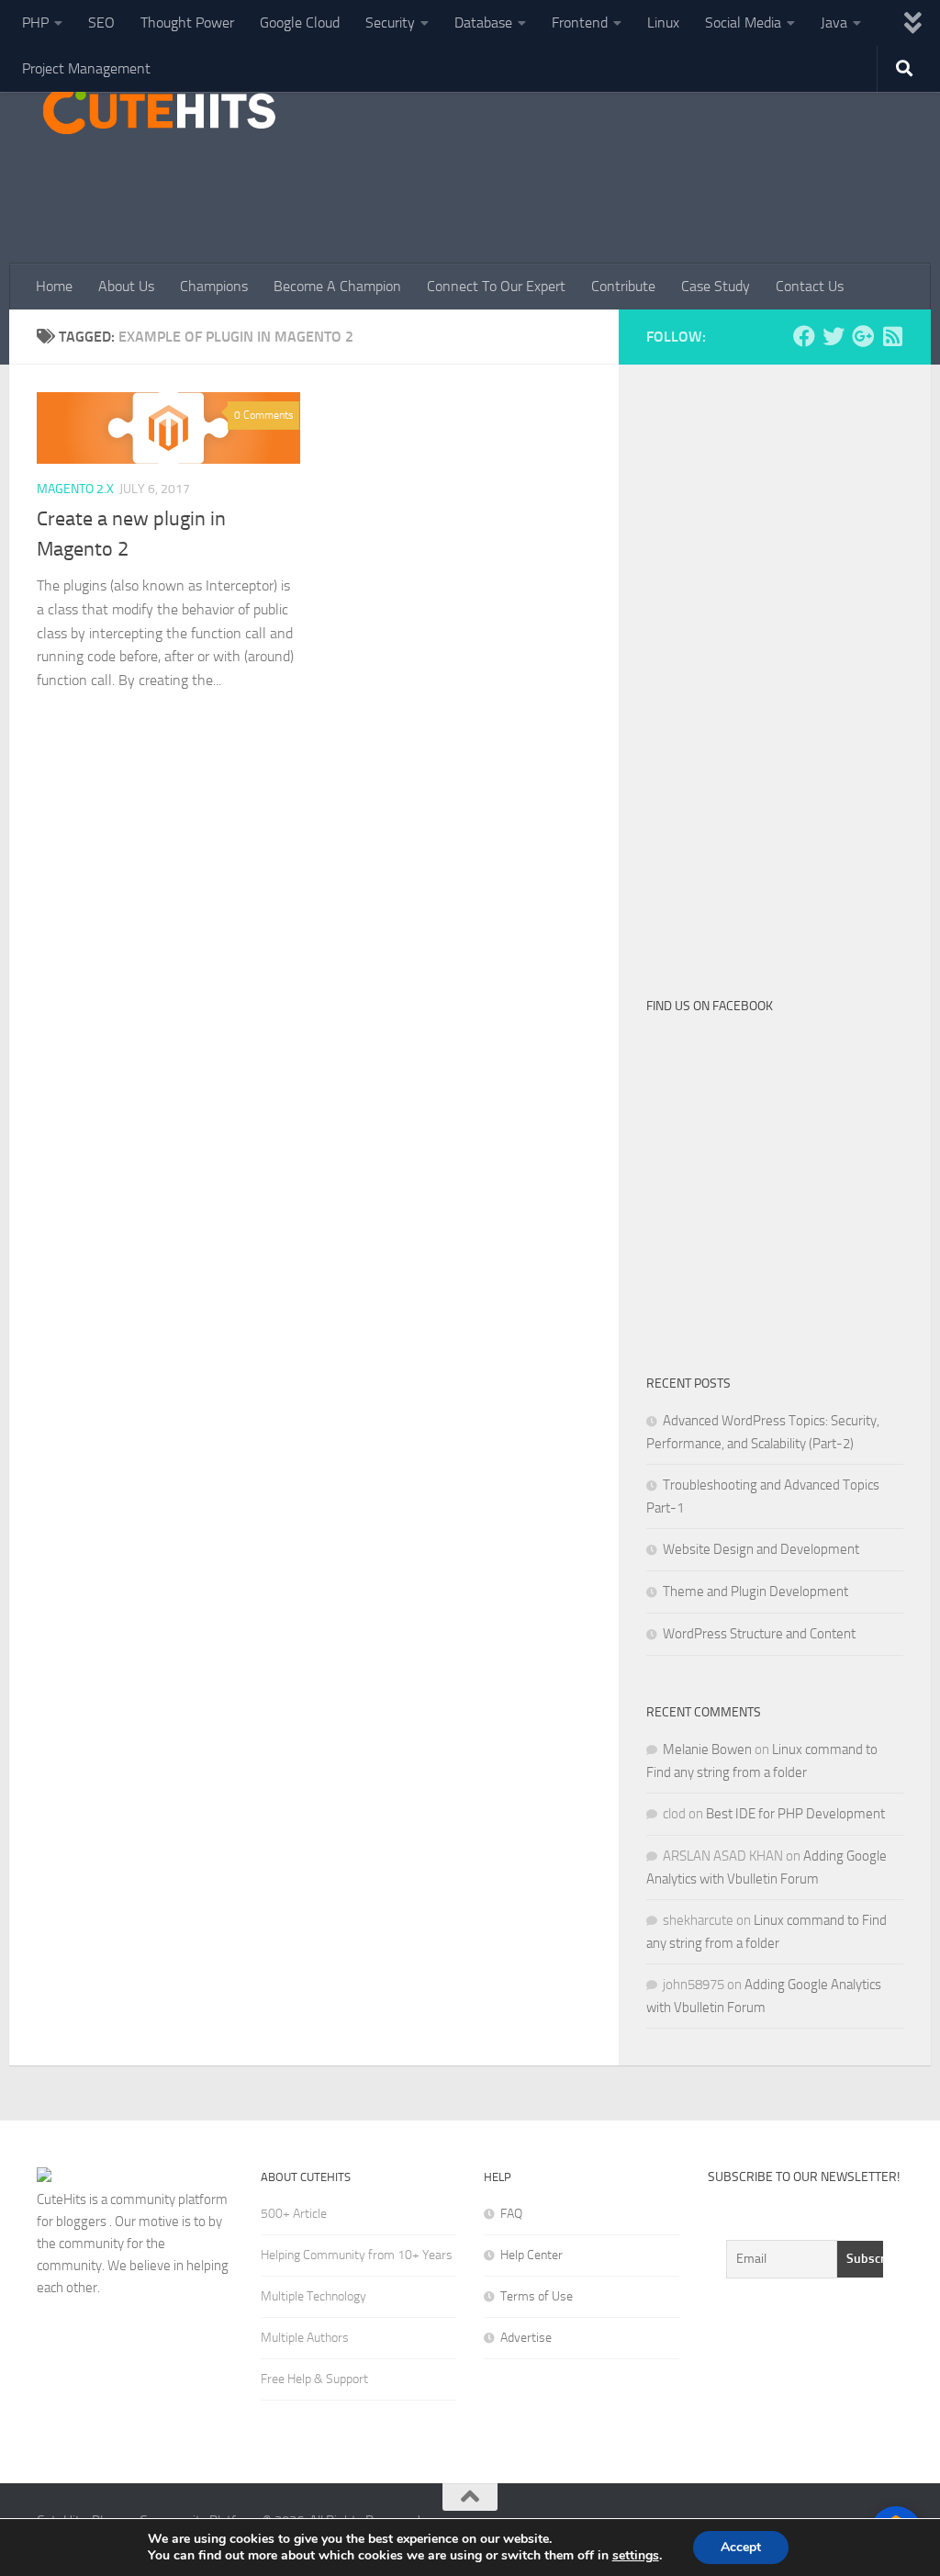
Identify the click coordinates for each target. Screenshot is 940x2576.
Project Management (86, 68)
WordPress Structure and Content (759, 1634)
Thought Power (187, 22)
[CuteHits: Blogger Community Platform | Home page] (159, 110)
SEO (101, 22)
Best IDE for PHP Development (795, 1814)
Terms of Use (537, 2296)
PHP (35, 22)
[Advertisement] (569, 188)
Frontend (580, 22)
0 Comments (264, 415)
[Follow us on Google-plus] (863, 336)
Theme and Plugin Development (755, 1592)
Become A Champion (337, 286)
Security (390, 22)
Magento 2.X (75, 489)
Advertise (526, 2338)
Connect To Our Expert (496, 286)
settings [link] (636, 2555)
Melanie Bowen (707, 1749)
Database (483, 22)
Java (834, 22)
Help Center (532, 2255)
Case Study (716, 286)
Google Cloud (300, 22)
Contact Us (810, 286)
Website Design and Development (761, 1549)
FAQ (511, 2214)
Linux (663, 22)
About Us (126, 286)
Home (54, 286)
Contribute (623, 286)
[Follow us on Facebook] (804, 336)
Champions (214, 286)
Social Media (743, 22)
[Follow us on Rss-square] (892, 336)
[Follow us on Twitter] (834, 336)
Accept (741, 2547)
